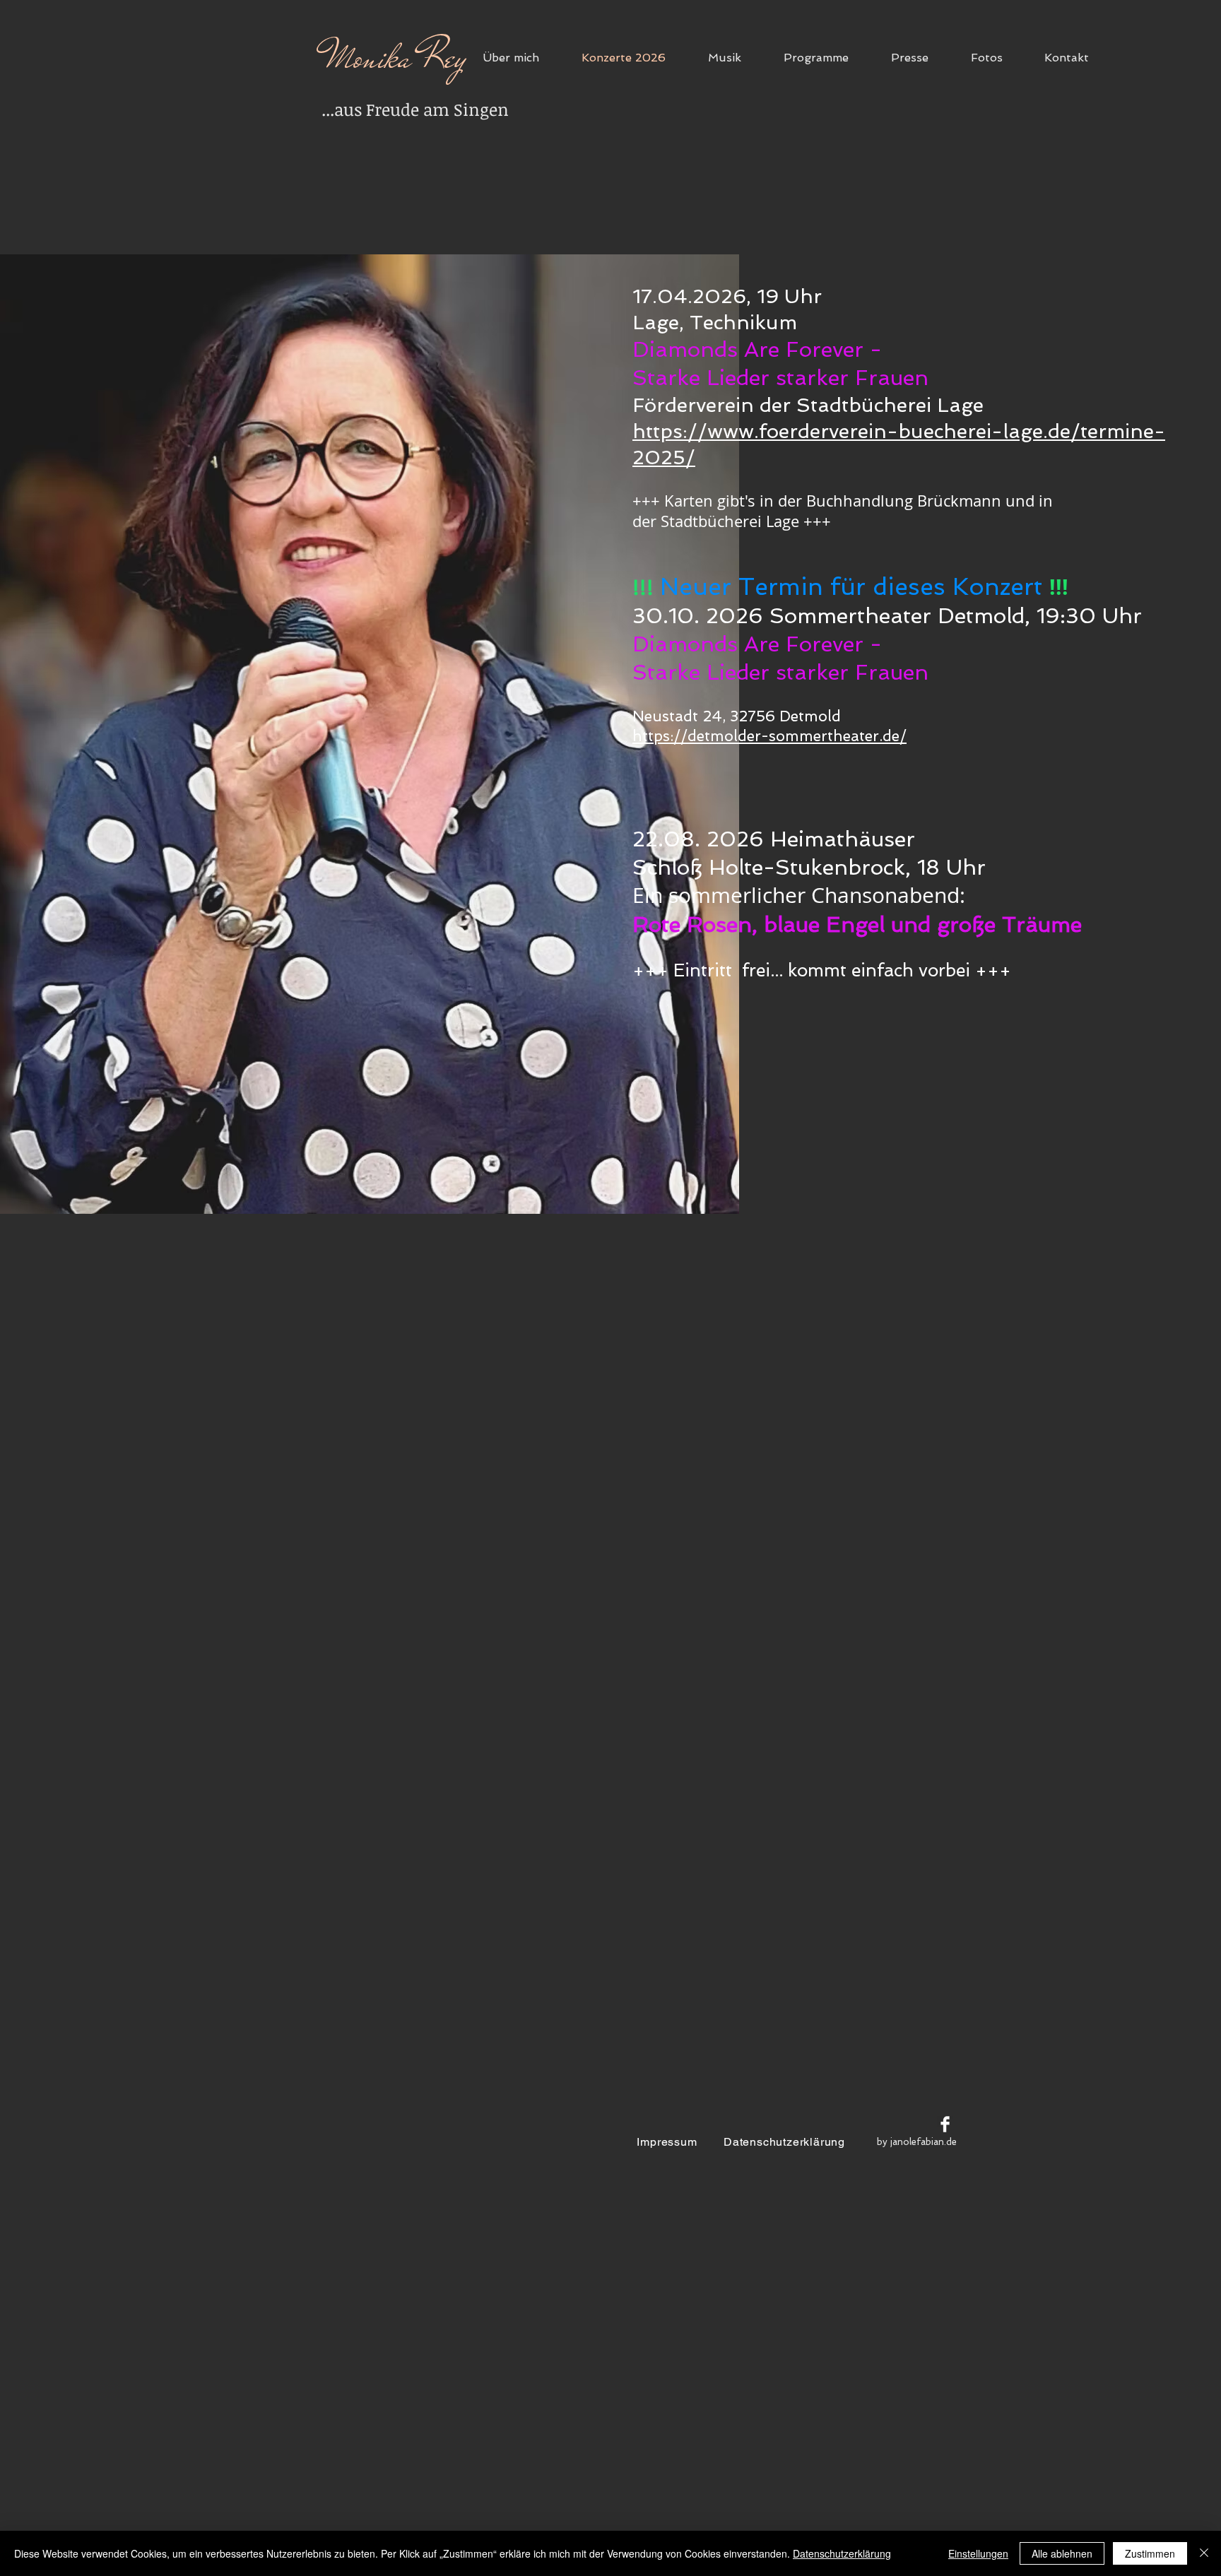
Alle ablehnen (1062, 2553)
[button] (827, 58)
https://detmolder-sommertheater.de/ (769, 736)
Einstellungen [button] (978, 2553)
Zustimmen (1150, 2553)
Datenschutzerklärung (842, 2553)
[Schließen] (1204, 2553)
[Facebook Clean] (945, 2124)
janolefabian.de (924, 2142)
